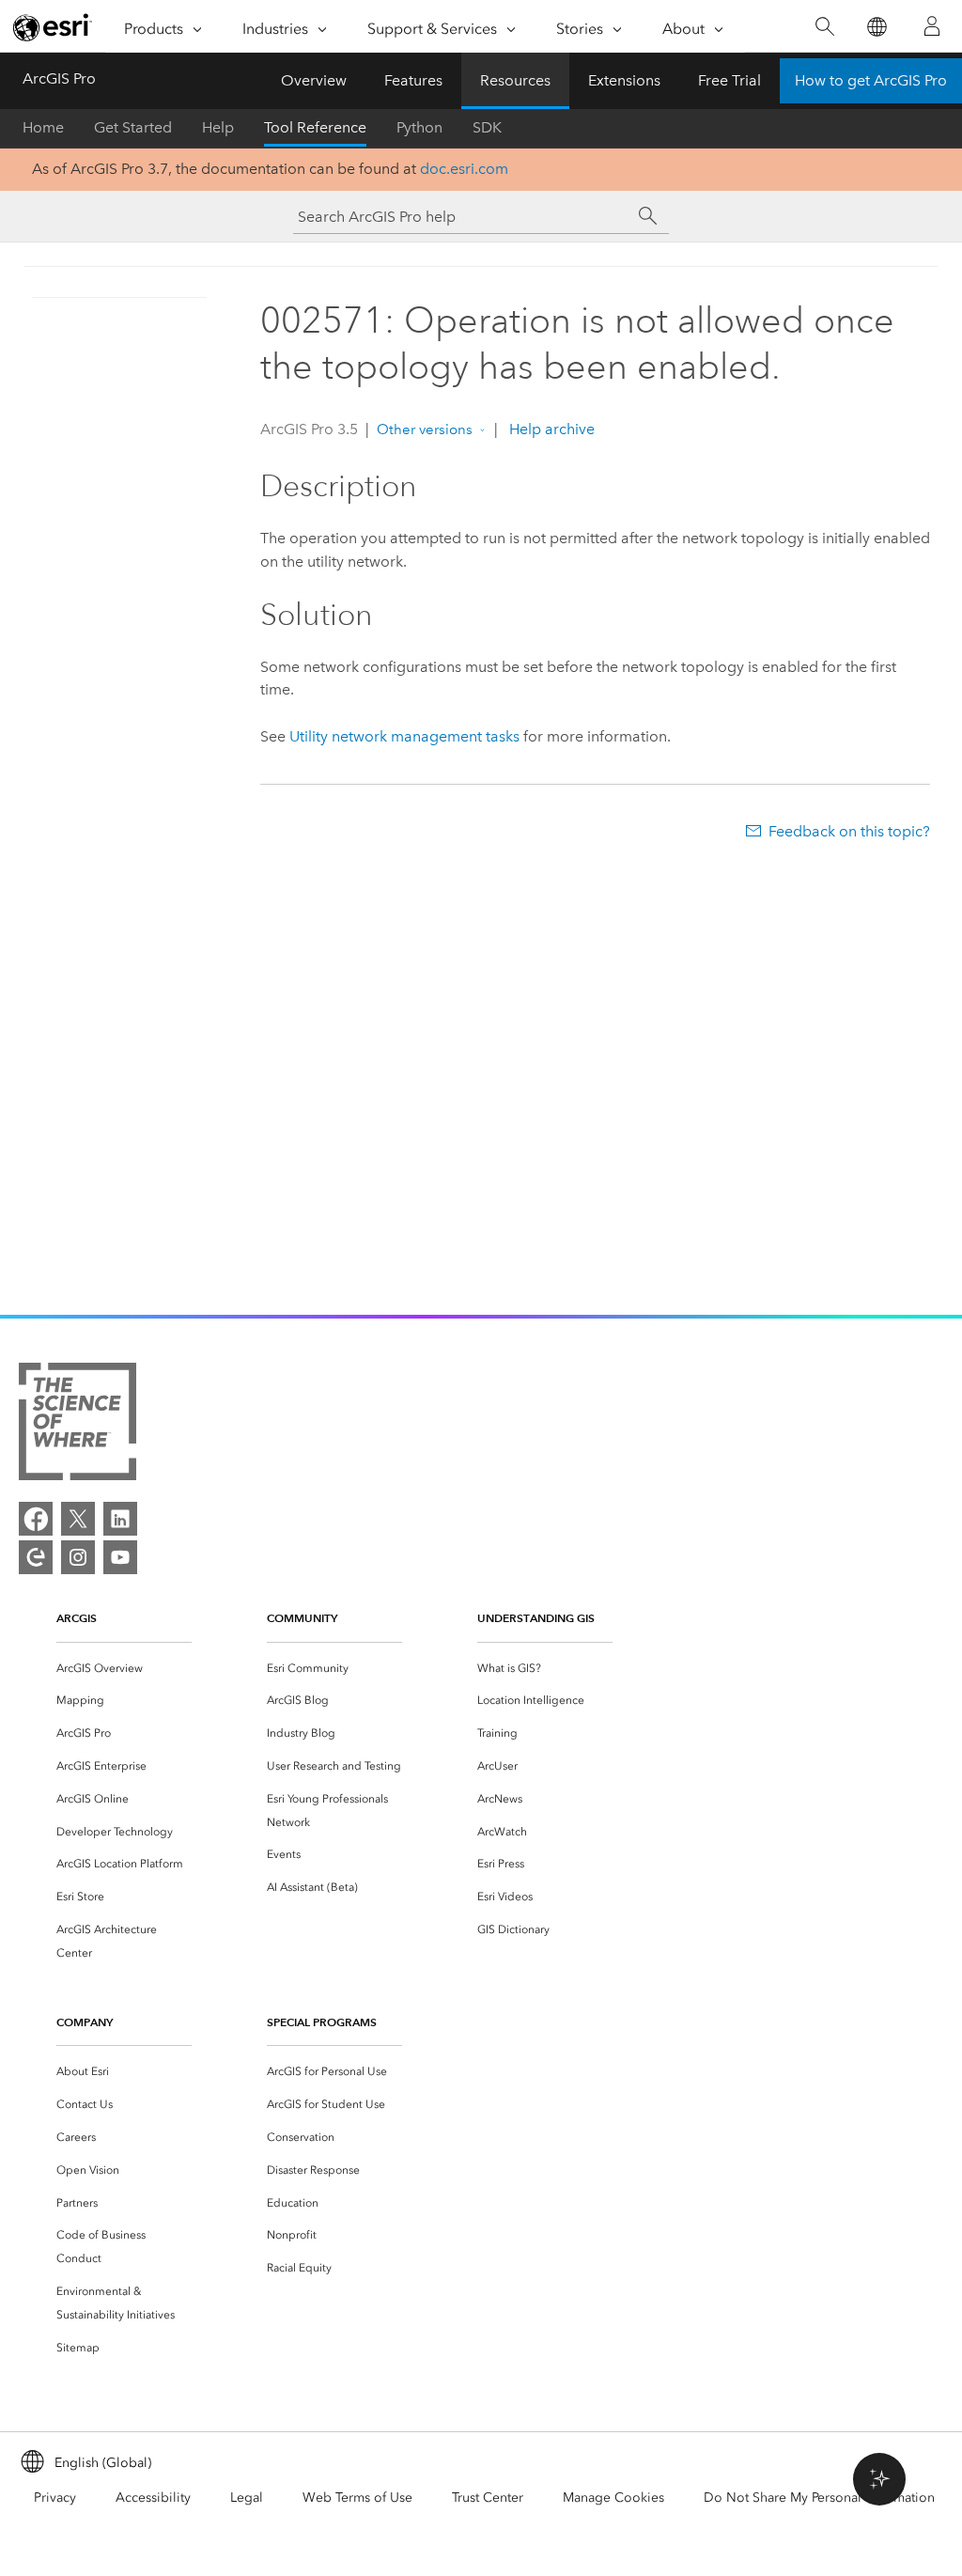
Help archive (550, 429)
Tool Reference (315, 127)
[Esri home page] (53, 27)
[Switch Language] (876, 27)
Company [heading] (85, 2022)
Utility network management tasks (404, 736)
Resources (515, 80)
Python (419, 127)
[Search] (824, 27)
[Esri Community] (36, 1557)
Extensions (624, 80)
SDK (487, 127)
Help (218, 127)
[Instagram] (78, 1557)
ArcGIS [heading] (77, 1618)
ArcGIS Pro (59, 78)
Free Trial (729, 80)
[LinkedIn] (120, 1519)
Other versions (425, 429)
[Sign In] (932, 26)
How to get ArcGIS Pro (871, 80)
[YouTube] (120, 1557)
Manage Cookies (613, 2498)
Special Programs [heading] (322, 2022)
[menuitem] (124, 1669)
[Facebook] (36, 1519)
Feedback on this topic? (849, 831)
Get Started (133, 127)
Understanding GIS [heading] (536, 1618)
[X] (78, 1519)
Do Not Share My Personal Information (819, 2498)
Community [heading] (302, 1618)
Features (413, 80)
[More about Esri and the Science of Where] (78, 1425)
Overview (314, 80)
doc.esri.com (464, 169)
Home (43, 127)
